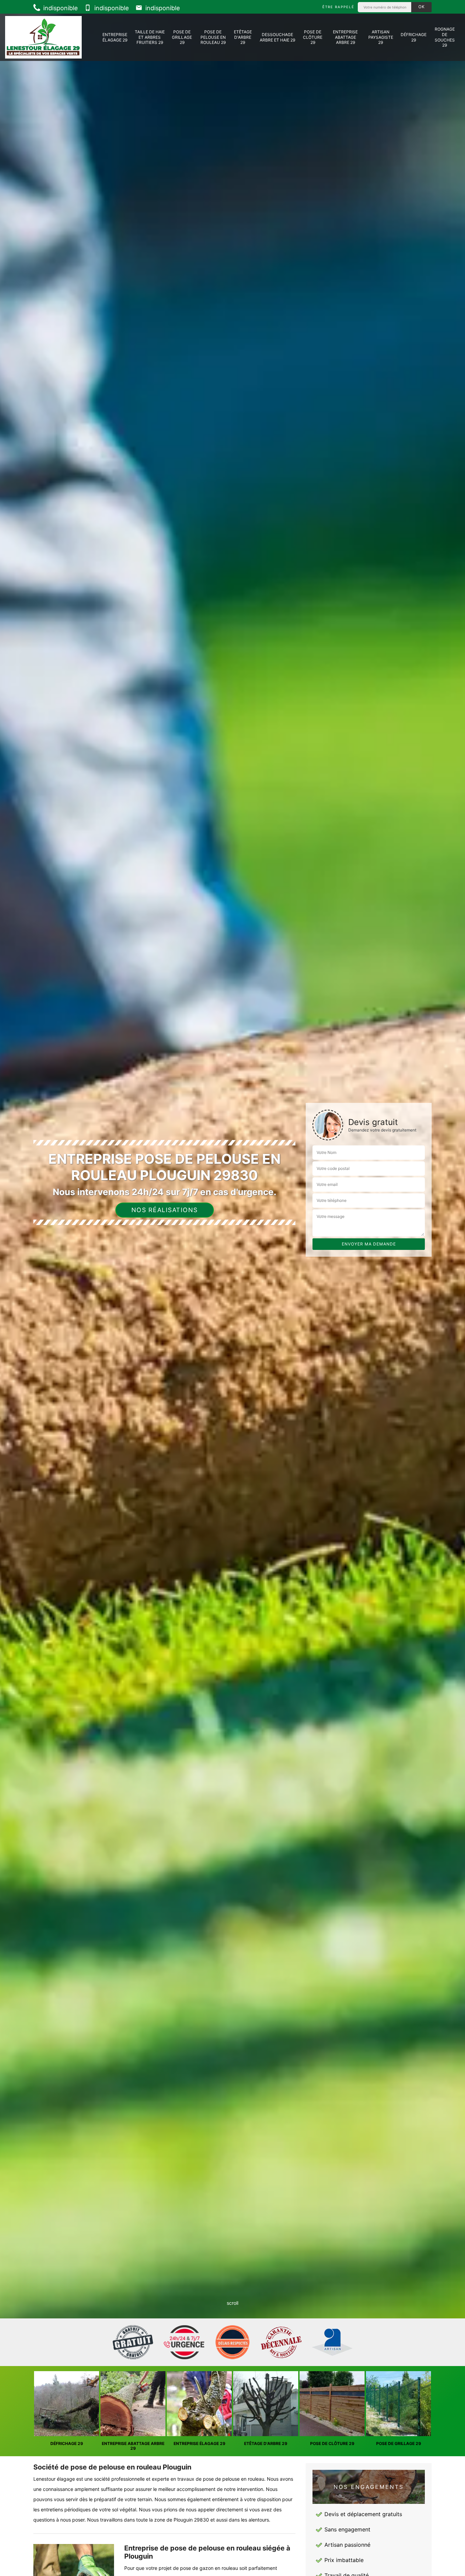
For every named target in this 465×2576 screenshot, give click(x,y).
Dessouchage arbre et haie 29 (277, 37)
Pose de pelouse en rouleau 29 (213, 37)
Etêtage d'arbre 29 (243, 37)
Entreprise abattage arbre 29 (345, 37)
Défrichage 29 (414, 37)
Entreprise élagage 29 (115, 37)
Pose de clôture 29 (313, 37)
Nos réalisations (165, 1210)
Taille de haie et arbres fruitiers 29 (150, 37)
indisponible (60, 8)
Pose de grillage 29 (182, 37)
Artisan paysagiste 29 (381, 37)
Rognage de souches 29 (445, 37)
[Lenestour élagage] (43, 37)
